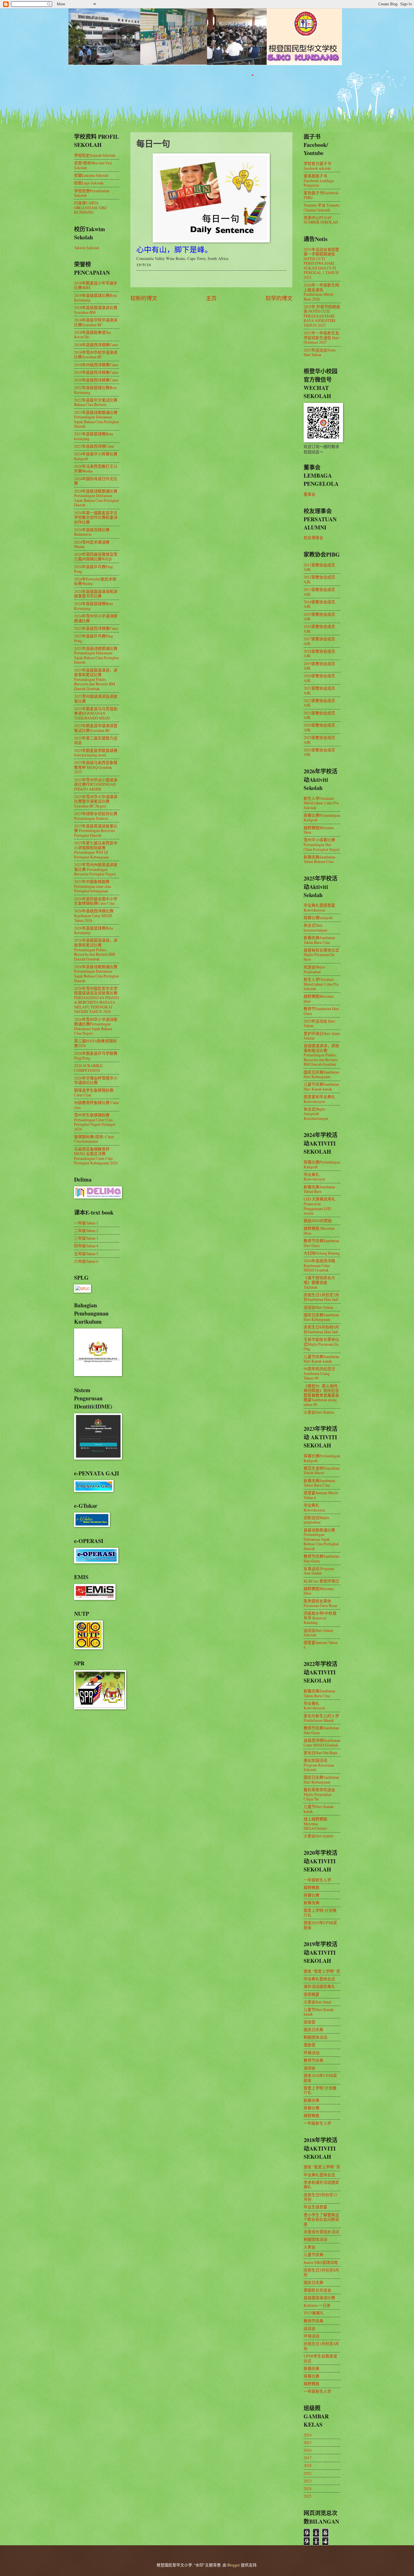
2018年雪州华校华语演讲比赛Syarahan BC (96, 355)
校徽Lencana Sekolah (91, 175)
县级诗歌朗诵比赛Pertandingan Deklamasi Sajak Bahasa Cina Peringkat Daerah (321, 1539)
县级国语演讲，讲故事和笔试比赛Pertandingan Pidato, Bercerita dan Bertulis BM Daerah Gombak (321, 1055)
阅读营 (310, 2022)
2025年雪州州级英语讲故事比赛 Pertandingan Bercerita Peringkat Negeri (96, 869)
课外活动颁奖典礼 (319, 1986)
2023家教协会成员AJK (319, 715)
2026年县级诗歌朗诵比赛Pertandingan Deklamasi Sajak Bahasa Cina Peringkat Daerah (96, 974)
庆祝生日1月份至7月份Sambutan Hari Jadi (321, 1297)
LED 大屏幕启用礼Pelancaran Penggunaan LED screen (320, 1206)
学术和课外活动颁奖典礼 (321, 2185)
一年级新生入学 (317, 1880)
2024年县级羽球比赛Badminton (92, 532)
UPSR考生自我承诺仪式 (320, 2358)
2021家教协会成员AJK (319, 690)
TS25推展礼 (314, 2313)
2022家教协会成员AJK (319, 703)
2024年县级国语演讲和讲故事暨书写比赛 (96, 594)
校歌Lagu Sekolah (89, 183)
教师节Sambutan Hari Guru (321, 1011)
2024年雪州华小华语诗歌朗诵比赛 (96, 618)
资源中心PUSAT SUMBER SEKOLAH (321, 220)
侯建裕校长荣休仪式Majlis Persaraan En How (321, 955)
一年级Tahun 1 (86, 1223)
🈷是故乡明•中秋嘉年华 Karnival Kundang (320, 1618)
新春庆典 (311, 1903)
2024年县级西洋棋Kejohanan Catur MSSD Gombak (319, 1265)
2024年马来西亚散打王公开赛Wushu (96, 469)
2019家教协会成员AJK (319, 666)
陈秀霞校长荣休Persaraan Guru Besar (320, 1603)
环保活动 (311, 2053)
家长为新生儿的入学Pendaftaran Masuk (321, 1718)
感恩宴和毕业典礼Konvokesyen (319, 1099)
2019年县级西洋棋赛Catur (96, 372)
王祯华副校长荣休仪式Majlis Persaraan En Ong (321, 1344)
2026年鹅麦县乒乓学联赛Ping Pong (96, 1056)
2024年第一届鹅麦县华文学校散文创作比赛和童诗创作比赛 (96, 517)
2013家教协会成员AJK (319, 592)
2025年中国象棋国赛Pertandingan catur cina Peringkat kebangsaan (93, 886)
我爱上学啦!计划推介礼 (320, 1913)
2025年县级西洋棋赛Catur (96, 628)
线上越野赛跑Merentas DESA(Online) (315, 1824)
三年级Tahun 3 (86, 1238)
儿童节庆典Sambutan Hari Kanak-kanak (321, 1087)
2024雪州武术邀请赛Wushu (92, 544)
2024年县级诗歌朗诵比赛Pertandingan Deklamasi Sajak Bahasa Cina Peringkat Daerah (96, 498)
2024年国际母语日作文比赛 (96, 481)
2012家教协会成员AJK (319, 579)
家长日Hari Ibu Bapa (320, 1753)
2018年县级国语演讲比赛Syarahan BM (96, 310)
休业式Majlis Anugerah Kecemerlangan (316, 1114)
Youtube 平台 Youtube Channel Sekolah (322, 208)
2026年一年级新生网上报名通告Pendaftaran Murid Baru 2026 (321, 292)
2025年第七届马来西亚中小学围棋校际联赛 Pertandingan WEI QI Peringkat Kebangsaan (96, 850)
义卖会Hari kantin (318, 1836)
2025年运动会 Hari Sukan (319, 1023)
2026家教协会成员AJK (319, 752)
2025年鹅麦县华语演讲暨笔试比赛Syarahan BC (96, 728)
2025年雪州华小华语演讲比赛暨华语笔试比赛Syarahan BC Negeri (96, 801)
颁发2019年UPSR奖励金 (320, 1925)
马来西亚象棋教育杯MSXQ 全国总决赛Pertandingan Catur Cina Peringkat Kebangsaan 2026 (96, 1156)
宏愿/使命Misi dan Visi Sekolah (93, 165)
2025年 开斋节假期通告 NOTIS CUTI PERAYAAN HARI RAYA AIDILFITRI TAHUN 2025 (322, 316)
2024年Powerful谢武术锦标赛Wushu (95, 581)
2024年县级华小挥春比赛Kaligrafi (96, 456)
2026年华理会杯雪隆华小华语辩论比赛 (96, 1080)
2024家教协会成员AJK (319, 727)
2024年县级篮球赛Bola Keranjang (94, 606)
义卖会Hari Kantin (319, 1412)
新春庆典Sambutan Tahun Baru (319, 1189)
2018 (308, 2465)
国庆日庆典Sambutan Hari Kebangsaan (321, 1074)
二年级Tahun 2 (86, 1230)
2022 (308, 2473)
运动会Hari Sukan (318, 1307)
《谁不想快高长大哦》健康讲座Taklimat (319, 1282)
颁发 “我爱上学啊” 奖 (322, 1971)
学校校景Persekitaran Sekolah (92, 193)
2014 (308, 2435)
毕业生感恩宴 (315, 2207)
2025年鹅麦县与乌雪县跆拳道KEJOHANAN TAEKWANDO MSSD (96, 713)
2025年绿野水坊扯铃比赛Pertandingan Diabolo (96, 816)
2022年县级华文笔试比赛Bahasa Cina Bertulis (96, 402)
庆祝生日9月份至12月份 (320, 2197)
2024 (308, 2488)
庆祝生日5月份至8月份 (321, 2272)
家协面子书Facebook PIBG (321, 195)
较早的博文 (279, 298)
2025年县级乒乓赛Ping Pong (94, 638)
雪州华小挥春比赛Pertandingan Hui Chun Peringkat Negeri (322, 844)
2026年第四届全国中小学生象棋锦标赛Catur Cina (96, 901)
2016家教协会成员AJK (319, 629)
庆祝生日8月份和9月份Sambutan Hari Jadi (321, 1329)
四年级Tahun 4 (86, 1246)
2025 (308, 2496)
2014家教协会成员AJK (319, 604)
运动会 (310, 2068)
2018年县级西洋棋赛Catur (96, 345)
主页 (211, 298)
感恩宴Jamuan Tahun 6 (321, 1645)
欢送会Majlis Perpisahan (314, 969)
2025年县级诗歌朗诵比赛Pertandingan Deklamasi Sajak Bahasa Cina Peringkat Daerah (96, 655)
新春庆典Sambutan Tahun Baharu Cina (319, 859)
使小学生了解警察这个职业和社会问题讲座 (321, 2219)
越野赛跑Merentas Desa (319, 830)
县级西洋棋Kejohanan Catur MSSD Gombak (322, 1743)
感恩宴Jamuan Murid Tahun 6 (321, 1495)
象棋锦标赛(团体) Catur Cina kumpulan (94, 1139)
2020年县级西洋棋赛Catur (96, 380)
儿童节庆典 (313, 2254)
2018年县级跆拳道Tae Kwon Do (93, 335)
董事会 (310, 494)
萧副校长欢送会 (317, 2290)
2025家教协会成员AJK (319, 740)
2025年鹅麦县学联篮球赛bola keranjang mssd (96, 753)
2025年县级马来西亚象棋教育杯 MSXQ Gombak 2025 (96, 767)
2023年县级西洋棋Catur (94, 446)
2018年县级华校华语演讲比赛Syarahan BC (96, 322)
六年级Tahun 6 (86, 1261)
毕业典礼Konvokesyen (314, 1177)
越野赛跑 (311, 1887)
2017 (308, 2458)
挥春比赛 (311, 1895)
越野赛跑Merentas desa (319, 999)
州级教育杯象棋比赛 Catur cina (97, 1105)
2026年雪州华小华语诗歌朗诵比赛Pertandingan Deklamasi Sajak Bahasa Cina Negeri (96, 1026)
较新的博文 (144, 298)
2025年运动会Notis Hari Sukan (320, 352)
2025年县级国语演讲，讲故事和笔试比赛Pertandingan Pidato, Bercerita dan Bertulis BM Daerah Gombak (96, 679)
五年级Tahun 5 (86, 1254)
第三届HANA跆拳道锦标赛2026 (95, 1043)
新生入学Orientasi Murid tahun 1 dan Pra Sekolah (321, 803)
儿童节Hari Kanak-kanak (319, 1809)
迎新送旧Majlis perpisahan (316, 1520)
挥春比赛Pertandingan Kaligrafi (322, 818)
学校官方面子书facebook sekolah (317, 166)
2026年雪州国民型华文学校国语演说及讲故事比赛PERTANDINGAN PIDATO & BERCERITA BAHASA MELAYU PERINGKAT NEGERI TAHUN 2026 (96, 1000)
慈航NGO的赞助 (318, 1221)
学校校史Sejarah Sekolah (95, 155)
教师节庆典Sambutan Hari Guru (321, 1243)
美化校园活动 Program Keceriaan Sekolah (319, 1765)
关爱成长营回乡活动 (321, 2232)
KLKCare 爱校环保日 (321, 1581)
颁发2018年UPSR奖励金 (320, 2078)
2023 (308, 2481)
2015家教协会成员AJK (319, 617)
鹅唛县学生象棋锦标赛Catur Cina (94, 1092)
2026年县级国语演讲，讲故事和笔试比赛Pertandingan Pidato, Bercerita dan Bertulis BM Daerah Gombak (96, 949)
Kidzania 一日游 (317, 2305)
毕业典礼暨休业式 (319, 1979)
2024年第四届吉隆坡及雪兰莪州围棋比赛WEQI (96, 557)
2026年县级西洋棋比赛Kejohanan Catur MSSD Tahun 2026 (94, 915)
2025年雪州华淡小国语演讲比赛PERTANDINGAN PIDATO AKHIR (96, 784)
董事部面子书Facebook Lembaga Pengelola (319, 180)
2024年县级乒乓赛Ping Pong (94, 569)
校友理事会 (313, 538)
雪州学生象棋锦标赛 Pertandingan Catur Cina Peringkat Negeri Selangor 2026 (95, 1122)
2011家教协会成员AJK (319, 567)
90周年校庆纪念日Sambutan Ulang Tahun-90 (319, 1373)
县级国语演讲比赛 (319, 2298)
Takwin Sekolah (87, 248)
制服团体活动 (315, 2037)
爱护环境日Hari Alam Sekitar (322, 1036)
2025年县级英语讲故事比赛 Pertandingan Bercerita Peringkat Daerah (96, 831)
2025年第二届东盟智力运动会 (96, 740)
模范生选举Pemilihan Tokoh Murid (321, 1471)
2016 (308, 2450)
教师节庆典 (313, 2060)
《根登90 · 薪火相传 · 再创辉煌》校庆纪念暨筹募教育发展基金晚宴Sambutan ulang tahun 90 (321, 1395)
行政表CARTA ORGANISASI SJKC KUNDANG (91, 208)
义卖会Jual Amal (317, 2002)
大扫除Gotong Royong (322, 1253)
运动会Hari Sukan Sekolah (318, 1633)
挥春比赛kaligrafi (318, 918)
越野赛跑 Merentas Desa (319, 1231)
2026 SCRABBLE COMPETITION (88, 1068)
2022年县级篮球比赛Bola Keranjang (95, 390)
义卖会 (310, 2247)
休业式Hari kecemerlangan (315, 928)
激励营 (310, 2045)
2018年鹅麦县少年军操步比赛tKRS (96, 285)
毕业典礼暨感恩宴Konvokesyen (319, 908)
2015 (308, 2443)
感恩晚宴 (311, 1994)
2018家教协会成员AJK (319, 654)
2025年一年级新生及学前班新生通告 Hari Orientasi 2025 (321, 337)
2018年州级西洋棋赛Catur (96, 365)
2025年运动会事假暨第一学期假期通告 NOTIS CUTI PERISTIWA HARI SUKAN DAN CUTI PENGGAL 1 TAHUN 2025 (321, 263)
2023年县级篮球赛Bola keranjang (94, 436)
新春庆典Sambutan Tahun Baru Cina (319, 940)
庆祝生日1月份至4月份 (321, 2346)
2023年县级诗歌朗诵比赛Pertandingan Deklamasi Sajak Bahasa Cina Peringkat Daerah (96, 419)
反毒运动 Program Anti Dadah (319, 1571)
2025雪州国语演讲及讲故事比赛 (96, 699)
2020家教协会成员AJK (319, 678)
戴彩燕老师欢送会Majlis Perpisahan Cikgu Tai (319, 1794)
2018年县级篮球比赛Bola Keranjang (95, 298)
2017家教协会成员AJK (319, 641)
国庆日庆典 (313, 2029)
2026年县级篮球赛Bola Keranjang (94, 930)
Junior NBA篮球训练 (321, 2262)
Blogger (234, 2565)
